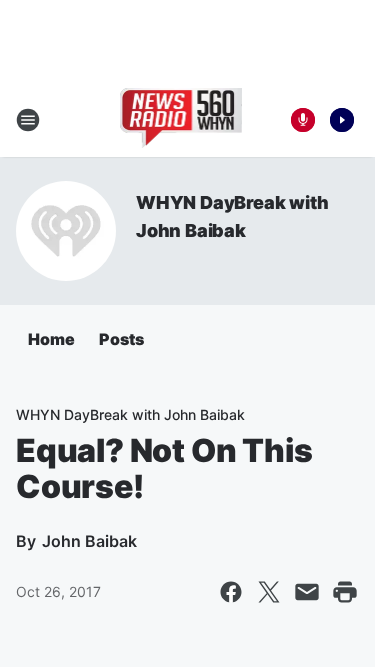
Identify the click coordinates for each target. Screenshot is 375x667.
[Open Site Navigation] (28, 120)
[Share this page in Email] (307, 592)
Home (51, 339)
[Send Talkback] (303, 120)
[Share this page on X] (269, 592)
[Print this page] (345, 592)
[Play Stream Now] (342, 120)
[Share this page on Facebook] (231, 592)
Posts (121, 339)
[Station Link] (181, 120)
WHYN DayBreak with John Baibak (130, 414)
